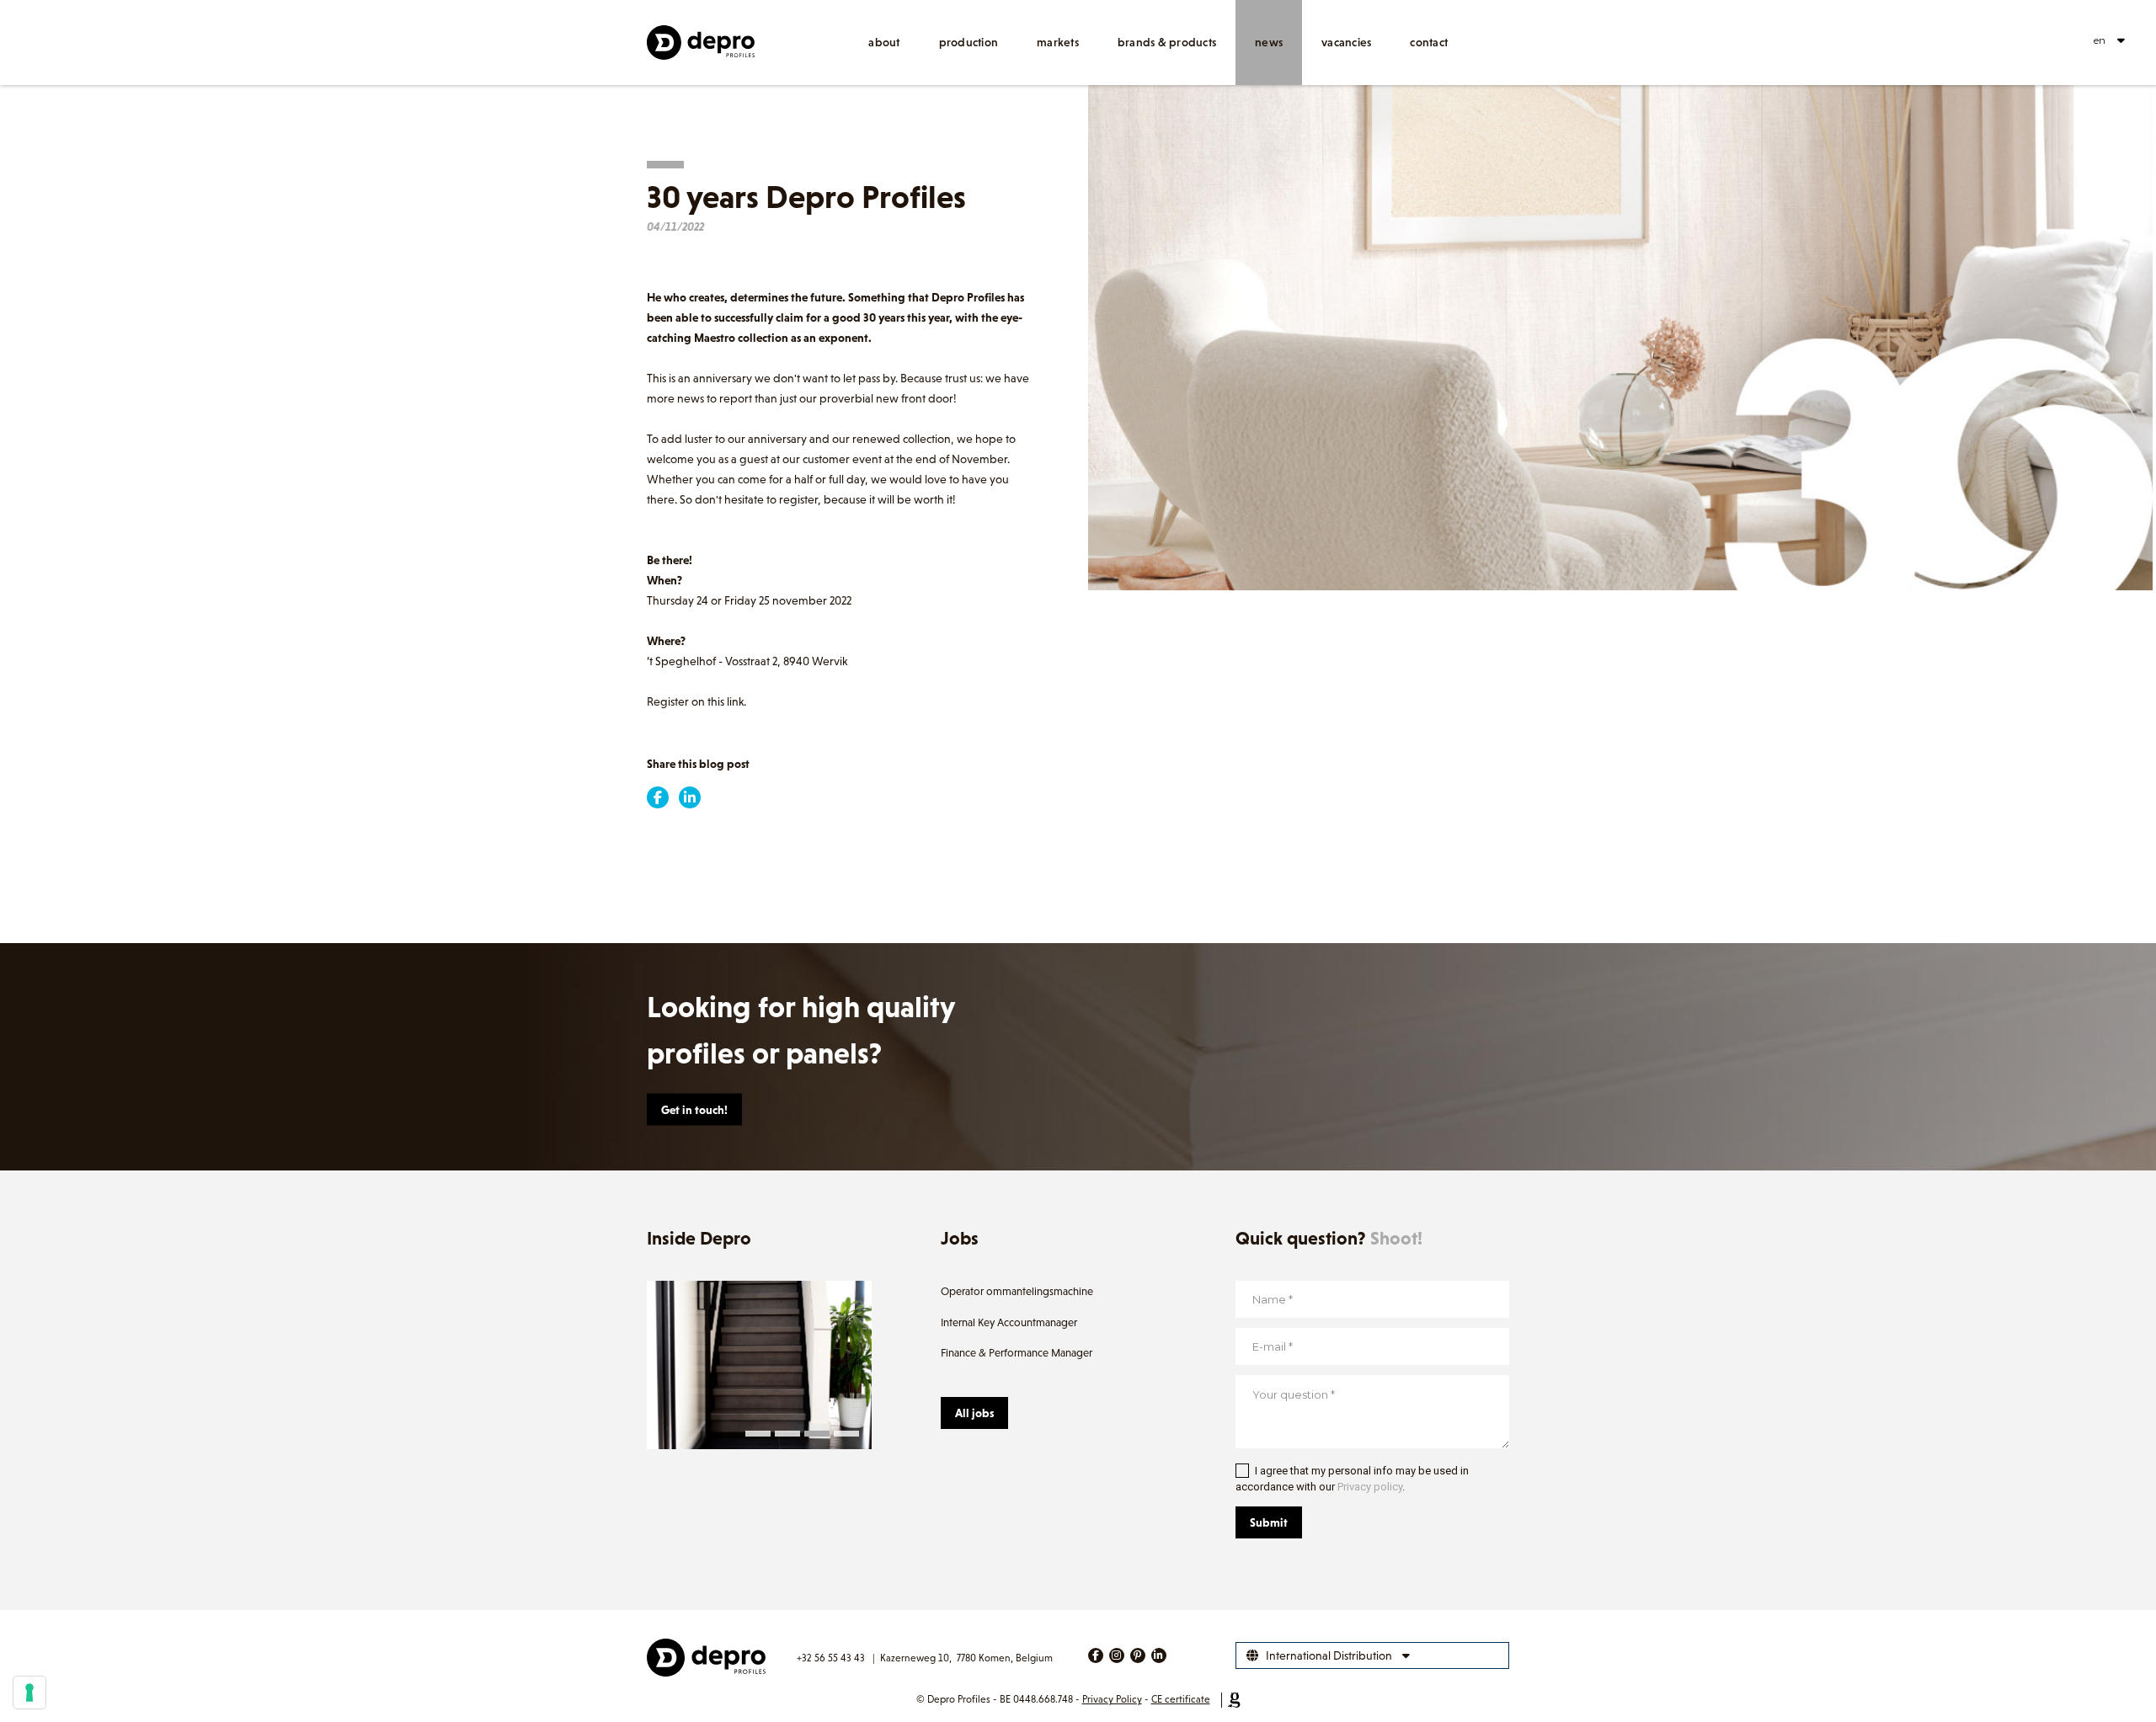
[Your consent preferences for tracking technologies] (29, 1693)
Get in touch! (694, 1110)
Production (969, 42)
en (2100, 40)
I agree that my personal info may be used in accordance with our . (1352, 1479)
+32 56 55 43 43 (831, 1658)
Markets (1058, 42)
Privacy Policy (1112, 1699)
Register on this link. (696, 701)
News (1269, 42)
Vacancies (1346, 42)
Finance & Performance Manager (1017, 1353)
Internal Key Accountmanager (1009, 1322)
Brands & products (1167, 42)
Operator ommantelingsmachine (1017, 1291)
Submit (1269, 1522)
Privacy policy (1370, 1487)
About (884, 42)
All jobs (974, 1413)
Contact (1429, 42)
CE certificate (1181, 1699)
